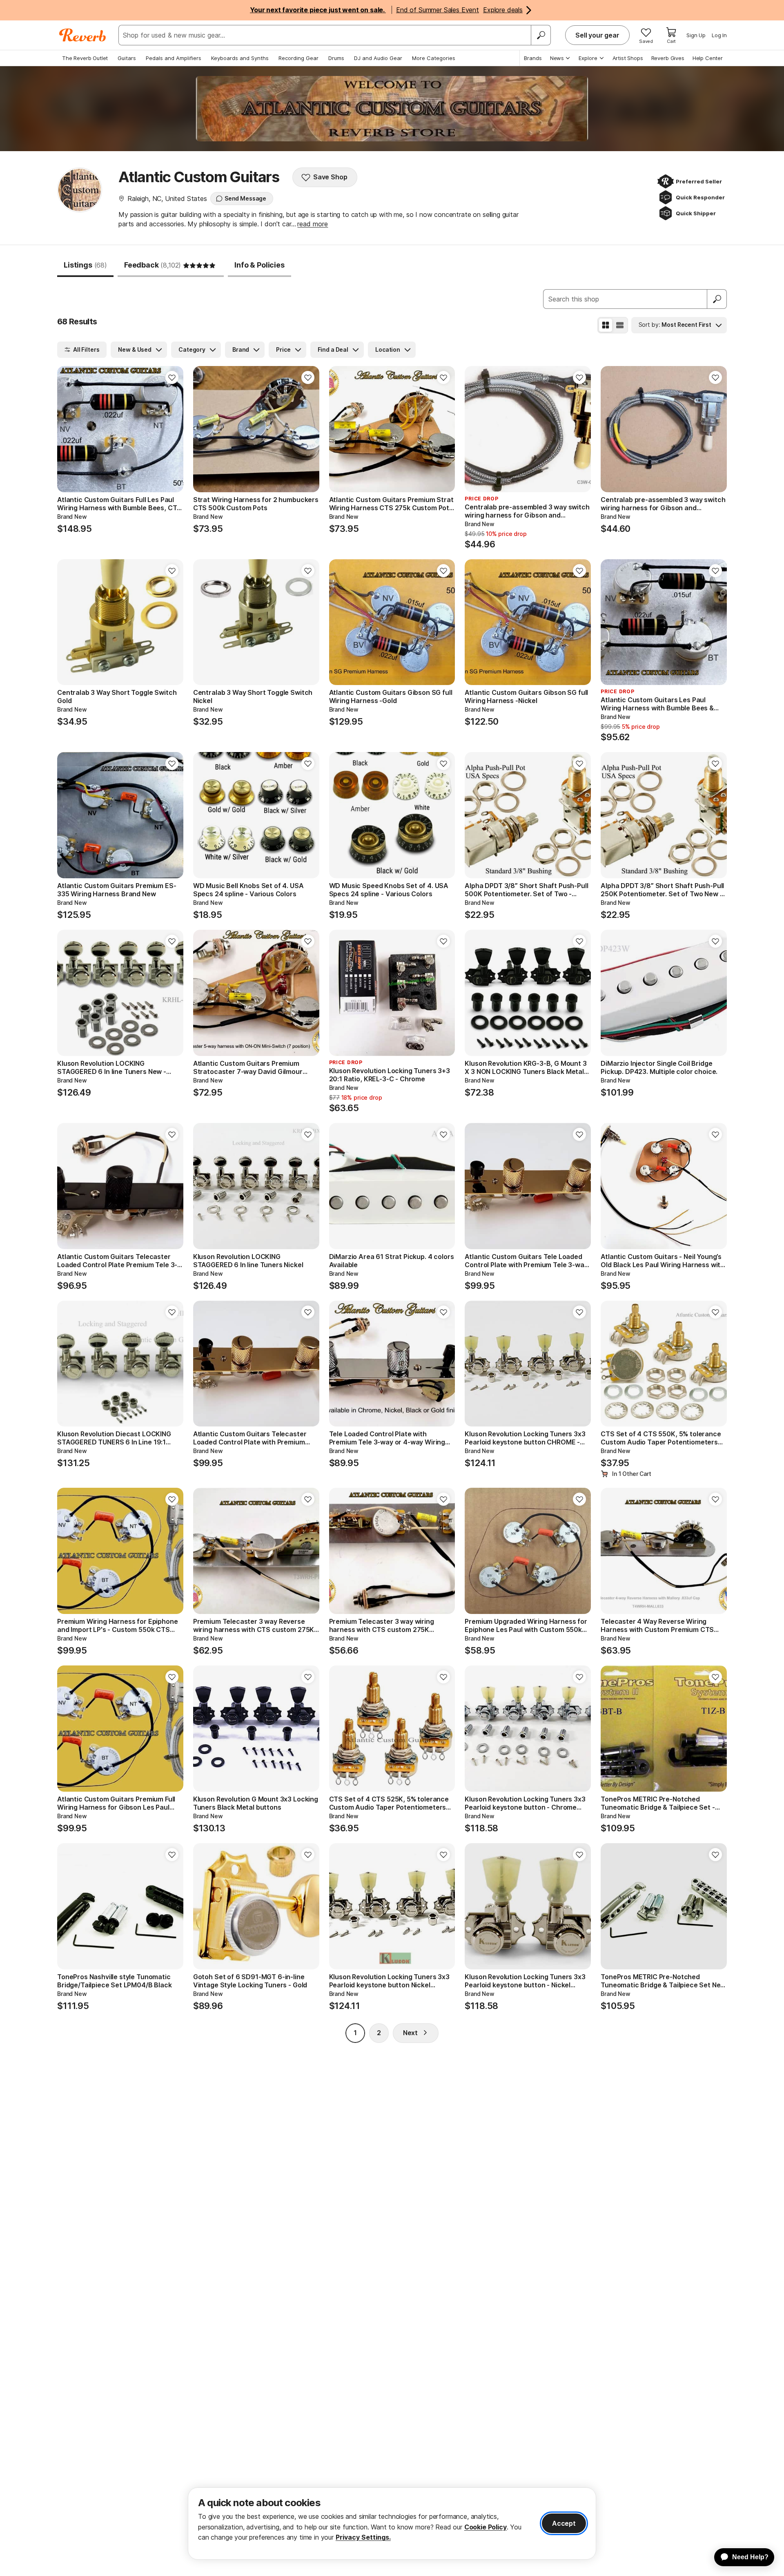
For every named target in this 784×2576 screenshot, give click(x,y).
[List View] (620, 325)
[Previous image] (69, 429)
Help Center (708, 58)
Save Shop (330, 177)
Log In (719, 35)
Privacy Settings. (363, 2537)
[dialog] (392, 2524)
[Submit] (717, 299)
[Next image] (172, 429)
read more (313, 224)
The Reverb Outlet (85, 58)
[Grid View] (606, 325)
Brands (533, 58)
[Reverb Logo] (83, 35)
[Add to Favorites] (172, 377)
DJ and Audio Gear (378, 58)
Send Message (245, 198)
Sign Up (696, 35)
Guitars (127, 58)
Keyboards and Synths (240, 58)
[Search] (541, 35)
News (557, 58)
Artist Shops (628, 58)
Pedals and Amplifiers (174, 58)
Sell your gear (597, 35)
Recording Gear (298, 58)
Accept (564, 2523)
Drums (336, 58)
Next (410, 2033)
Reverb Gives (668, 58)
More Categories (434, 58)
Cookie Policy (486, 2527)
